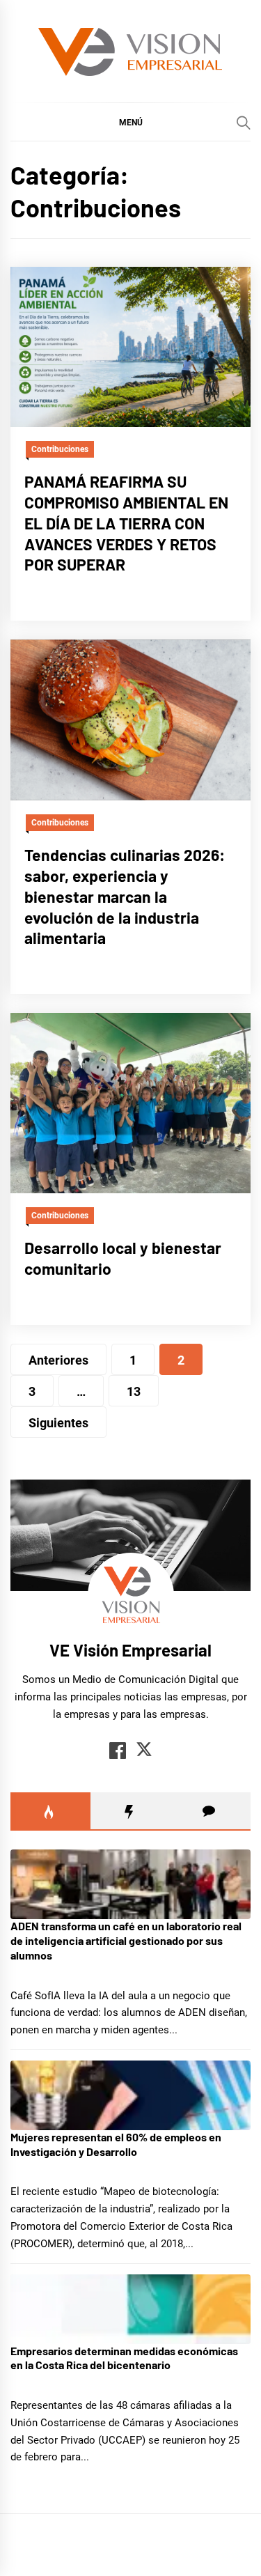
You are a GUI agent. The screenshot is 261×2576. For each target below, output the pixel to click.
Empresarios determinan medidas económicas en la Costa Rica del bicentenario (124, 2358)
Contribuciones (60, 449)
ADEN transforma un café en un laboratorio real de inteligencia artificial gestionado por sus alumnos (126, 1940)
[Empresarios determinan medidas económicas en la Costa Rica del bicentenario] (130, 2309)
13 (134, 1391)
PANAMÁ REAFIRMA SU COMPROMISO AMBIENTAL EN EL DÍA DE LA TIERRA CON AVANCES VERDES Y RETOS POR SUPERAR (126, 523)
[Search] (244, 123)
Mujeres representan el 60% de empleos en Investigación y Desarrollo (116, 2144)
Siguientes (58, 1423)
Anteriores (58, 1360)
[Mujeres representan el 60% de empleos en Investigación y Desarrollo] (130, 2095)
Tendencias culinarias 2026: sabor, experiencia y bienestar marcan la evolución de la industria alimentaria (125, 896)
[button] (130, 122)
